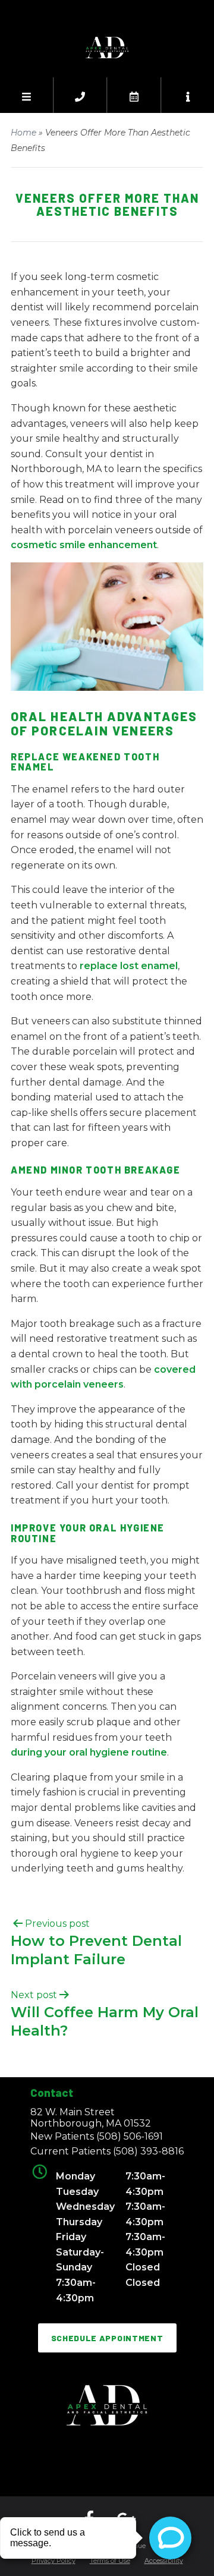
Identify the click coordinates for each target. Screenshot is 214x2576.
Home (23, 133)
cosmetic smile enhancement (84, 545)
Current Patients (107, 2151)
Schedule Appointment (107, 2338)
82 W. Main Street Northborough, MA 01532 (91, 2118)
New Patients (97, 2136)
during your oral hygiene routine (89, 1752)
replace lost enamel (129, 966)
